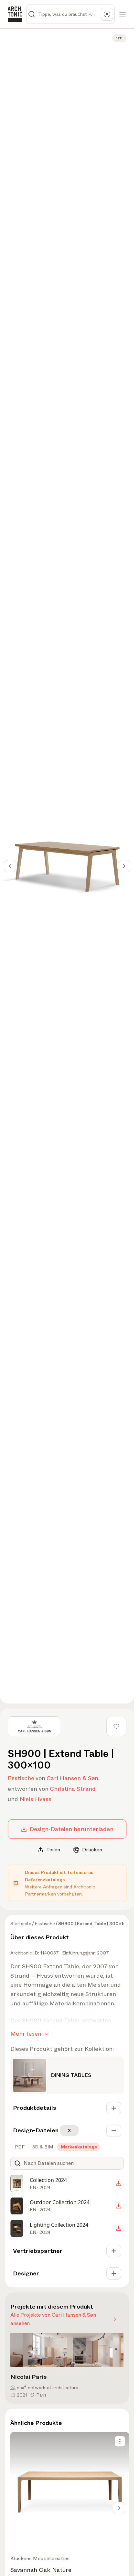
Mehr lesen (26, 2034)
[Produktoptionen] (120, 2441)
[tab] (19, 2147)
